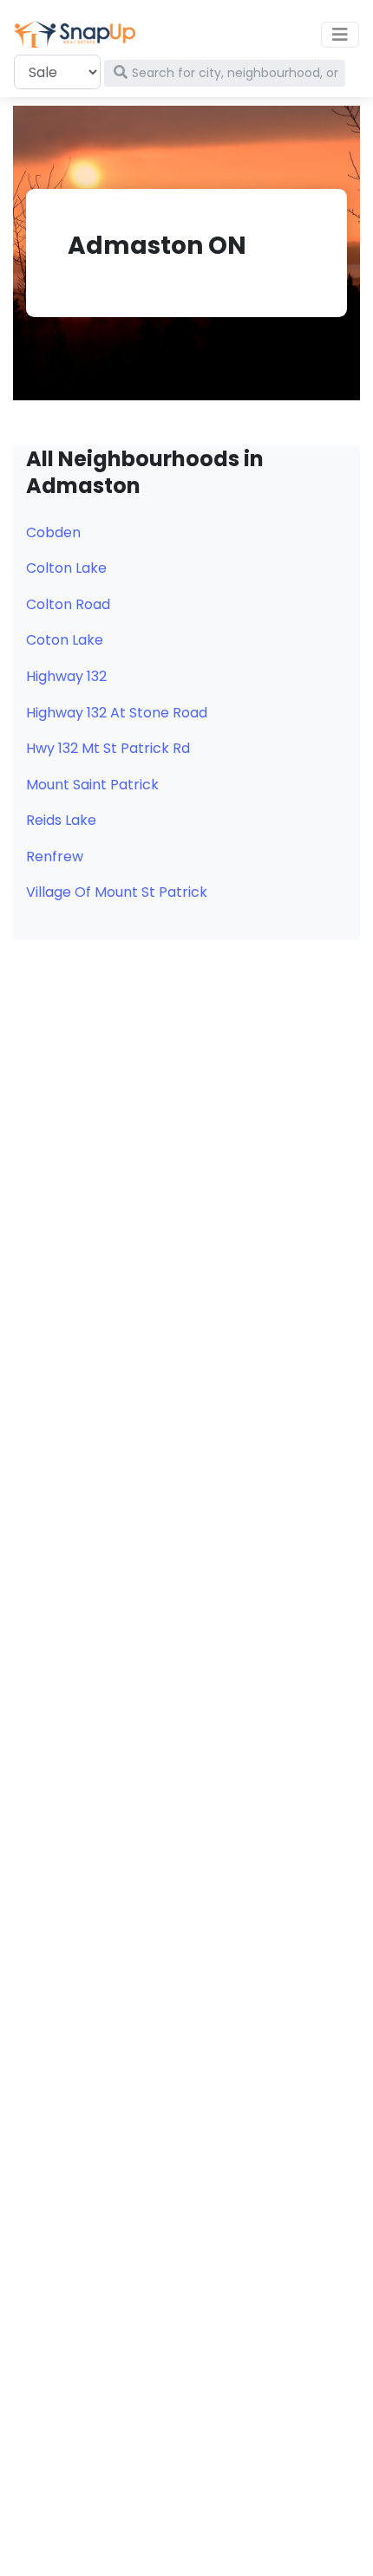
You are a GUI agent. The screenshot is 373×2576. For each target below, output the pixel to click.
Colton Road (68, 604)
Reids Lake (61, 820)
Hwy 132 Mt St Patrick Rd (108, 748)
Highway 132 (66, 676)
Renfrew (55, 857)
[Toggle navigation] (340, 35)
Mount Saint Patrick (92, 785)
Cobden (53, 532)
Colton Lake (66, 568)
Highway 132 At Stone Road (117, 713)
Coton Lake (65, 640)
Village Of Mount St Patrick (117, 892)
